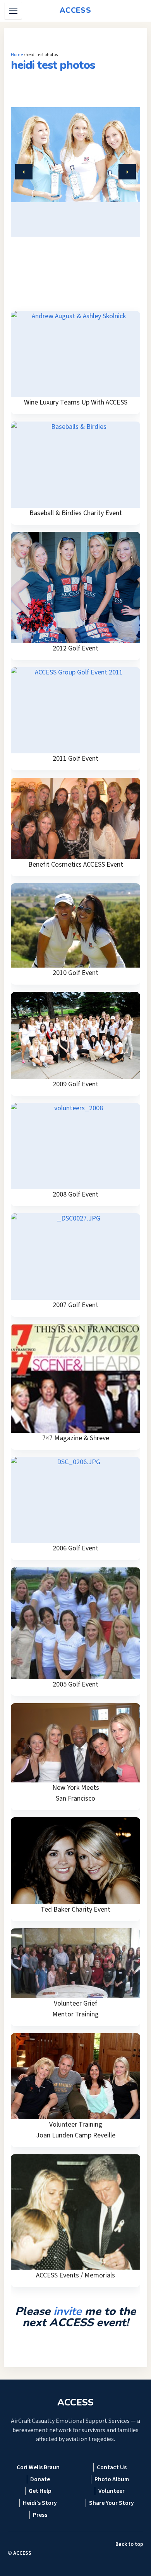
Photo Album (112, 2479)
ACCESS (22, 2553)
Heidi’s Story (40, 2503)
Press (40, 2515)
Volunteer (112, 2491)
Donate (40, 2479)
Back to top (129, 2544)
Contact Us (112, 2467)
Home (17, 55)
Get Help (40, 2491)
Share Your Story (112, 2503)
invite (68, 2311)
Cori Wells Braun (38, 2467)
